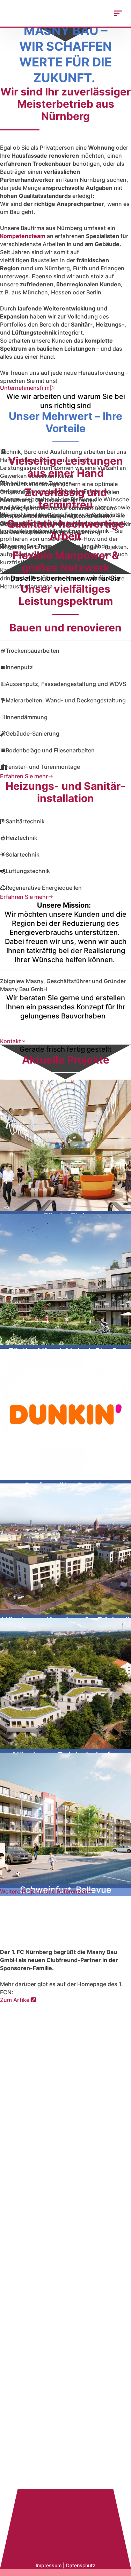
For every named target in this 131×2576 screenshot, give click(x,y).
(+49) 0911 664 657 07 (65, 2344)
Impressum (49, 2565)
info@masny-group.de (64, 2252)
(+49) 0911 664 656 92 (65, 2163)
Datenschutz (81, 2565)
